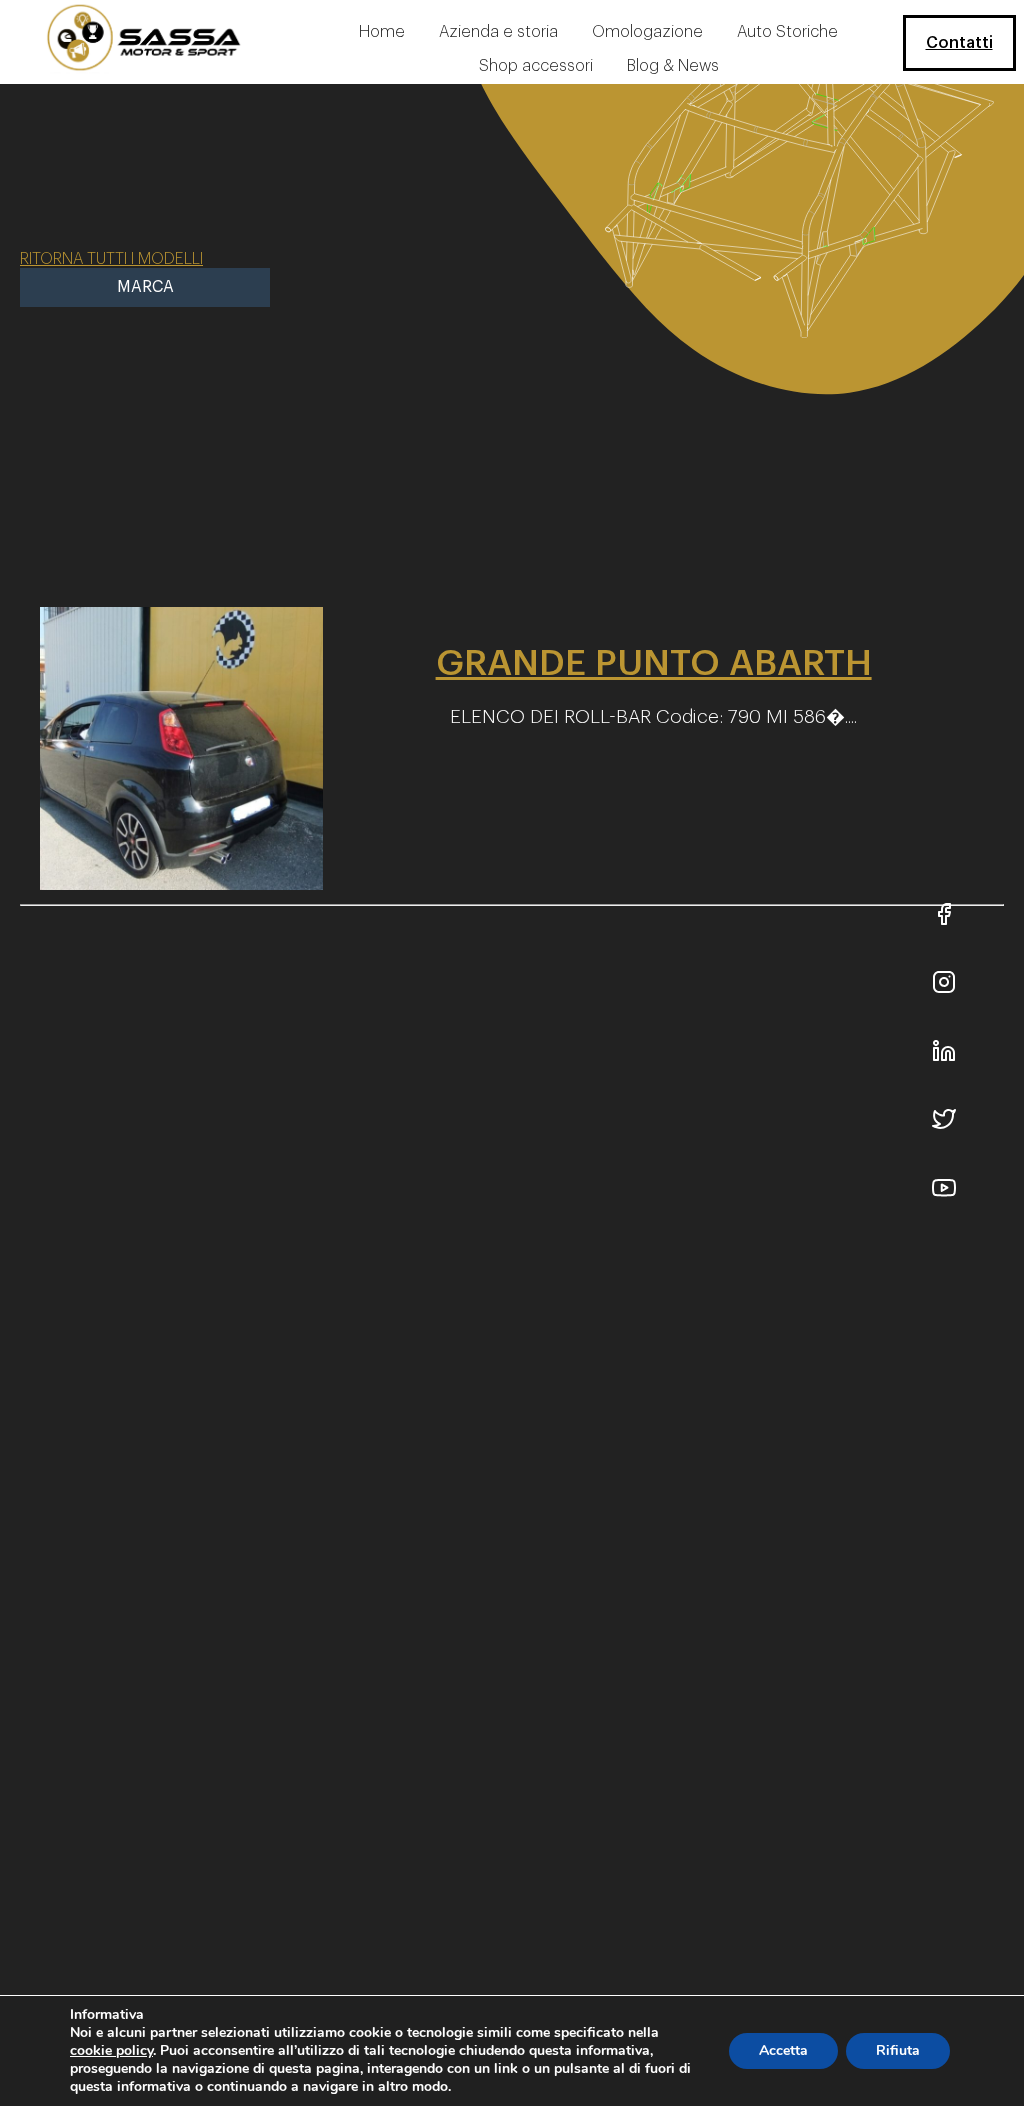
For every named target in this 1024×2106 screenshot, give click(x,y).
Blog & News (673, 66)
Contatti (959, 43)
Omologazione (647, 32)
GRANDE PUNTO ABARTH (654, 663)
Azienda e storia (498, 32)
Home (382, 32)
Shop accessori (536, 66)
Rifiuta (898, 2050)
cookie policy (111, 2050)
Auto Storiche (787, 32)
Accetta (783, 2050)
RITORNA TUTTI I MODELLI (111, 259)
